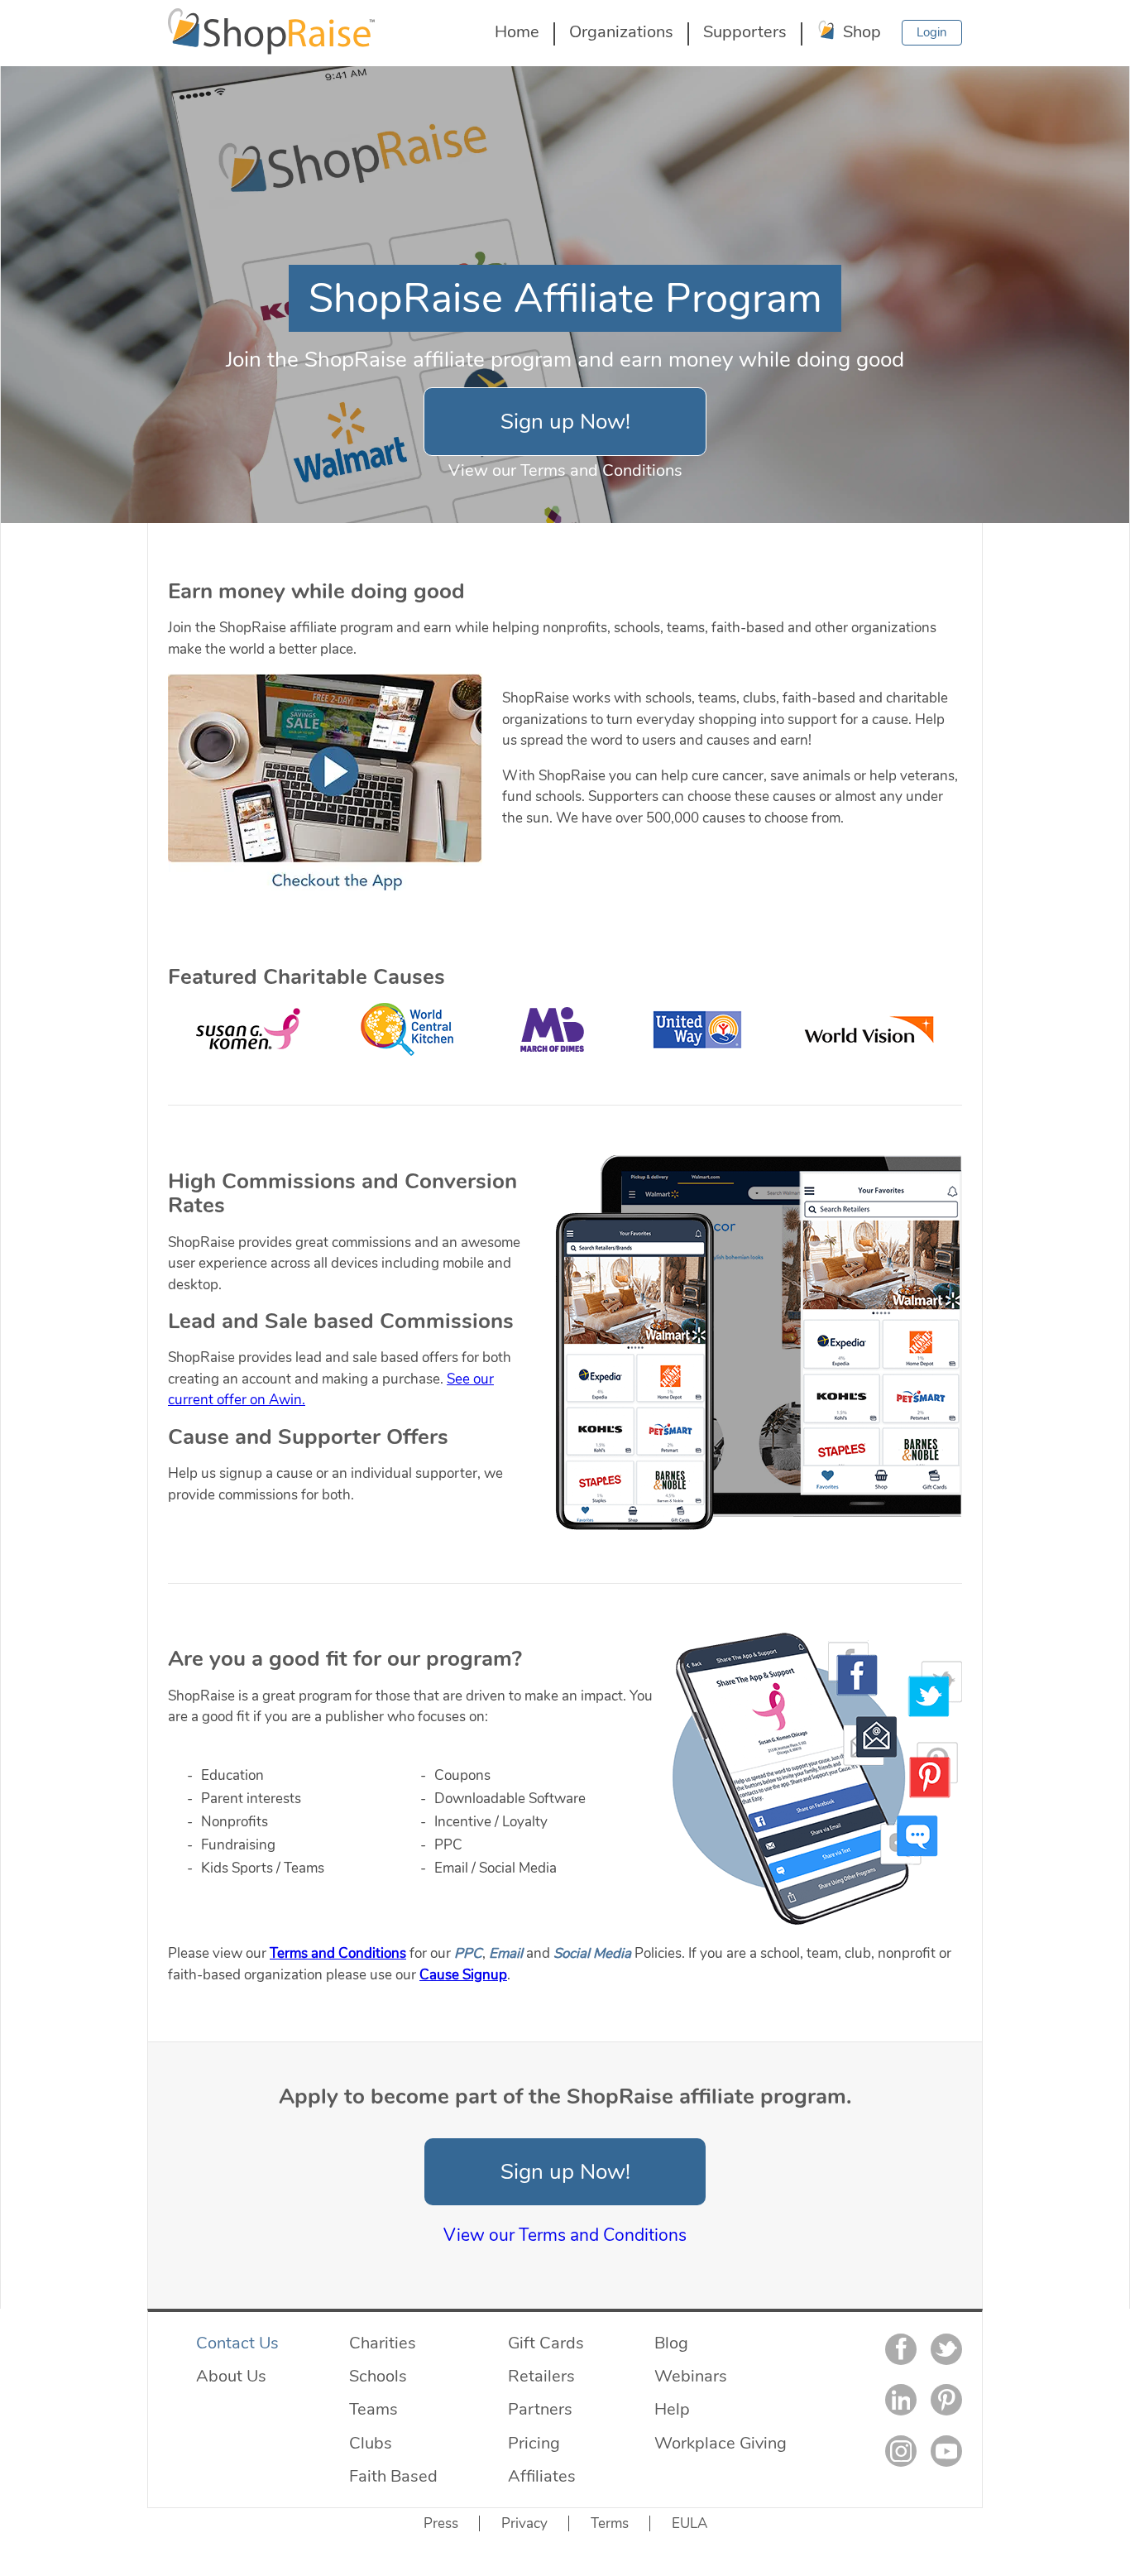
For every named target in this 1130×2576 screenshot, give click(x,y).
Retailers (541, 2376)
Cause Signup (463, 1975)
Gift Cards (546, 2343)
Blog (671, 2343)
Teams (373, 2409)
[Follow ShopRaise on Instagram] (901, 2451)
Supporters (745, 31)
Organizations (621, 31)
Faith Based (393, 2476)
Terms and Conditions (338, 1953)
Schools (378, 2376)
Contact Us (237, 2343)
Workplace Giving (721, 2443)
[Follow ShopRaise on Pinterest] (946, 2400)
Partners (540, 2409)
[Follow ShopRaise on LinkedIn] (901, 2400)
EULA (689, 2523)
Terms (610, 2523)
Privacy (524, 2523)
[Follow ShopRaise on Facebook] (901, 2349)
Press (441, 2523)
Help (672, 2409)
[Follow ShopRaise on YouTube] (946, 2451)
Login (932, 32)
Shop (860, 31)
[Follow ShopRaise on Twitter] (946, 2349)
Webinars (691, 2376)
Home (517, 31)
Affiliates (542, 2476)
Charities (383, 2343)
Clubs (371, 2443)
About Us (231, 2376)
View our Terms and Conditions (565, 470)
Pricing (534, 2443)
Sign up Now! (565, 422)
